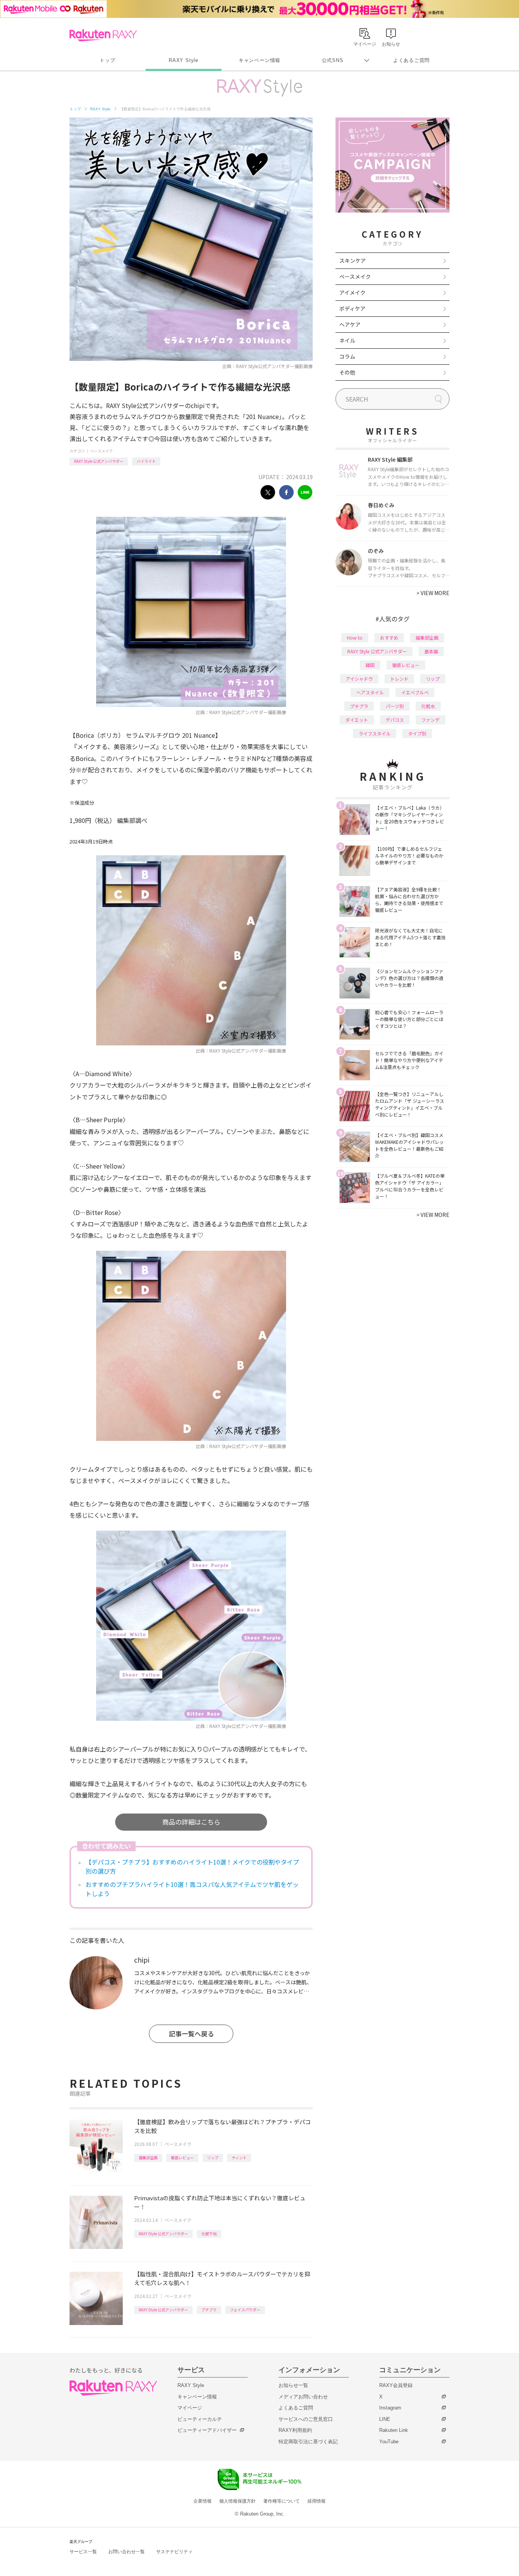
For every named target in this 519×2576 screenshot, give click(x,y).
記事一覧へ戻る (191, 2034)
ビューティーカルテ (200, 2419)
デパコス (395, 720)
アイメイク (352, 292)
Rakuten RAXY (103, 35)
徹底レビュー (182, 2158)
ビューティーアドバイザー (207, 2430)
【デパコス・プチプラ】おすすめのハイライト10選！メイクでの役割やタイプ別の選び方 (192, 1866)
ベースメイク (101, 451)
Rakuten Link (394, 2430)
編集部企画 (148, 2158)
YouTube (389, 2442)
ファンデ (430, 720)
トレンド (399, 679)
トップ (107, 60)
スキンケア (353, 260)
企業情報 (203, 2501)
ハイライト (146, 461)
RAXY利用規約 (295, 2430)
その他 (347, 372)
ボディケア (352, 308)
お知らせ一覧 (293, 2385)
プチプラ (209, 2310)
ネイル (347, 340)
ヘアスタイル (370, 692)
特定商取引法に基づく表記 (308, 2442)
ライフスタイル (375, 733)
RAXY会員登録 (396, 2385)
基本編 (431, 651)
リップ (213, 2158)
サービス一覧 (83, 2552)
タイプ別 (417, 733)
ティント (239, 2158)
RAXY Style (184, 60)
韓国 (370, 665)
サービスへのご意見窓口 (306, 2419)
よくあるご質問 (411, 60)
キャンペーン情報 (259, 60)
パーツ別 (395, 706)
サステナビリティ (174, 2552)
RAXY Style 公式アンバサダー (99, 461)
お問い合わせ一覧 (127, 2552)
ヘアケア (350, 324)
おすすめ (389, 638)
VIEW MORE (433, 593)
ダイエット (357, 720)
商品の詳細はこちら (191, 1822)
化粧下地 (209, 2234)
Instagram (390, 2408)
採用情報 (316, 2501)
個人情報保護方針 (237, 2501)
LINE (385, 2419)
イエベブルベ (415, 692)
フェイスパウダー (245, 2310)
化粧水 (428, 706)
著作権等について (282, 2501)
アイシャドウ (359, 679)
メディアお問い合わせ (303, 2397)
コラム (347, 356)
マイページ (190, 2408)
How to (355, 638)
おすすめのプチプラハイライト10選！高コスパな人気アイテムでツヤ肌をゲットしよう (192, 1889)
